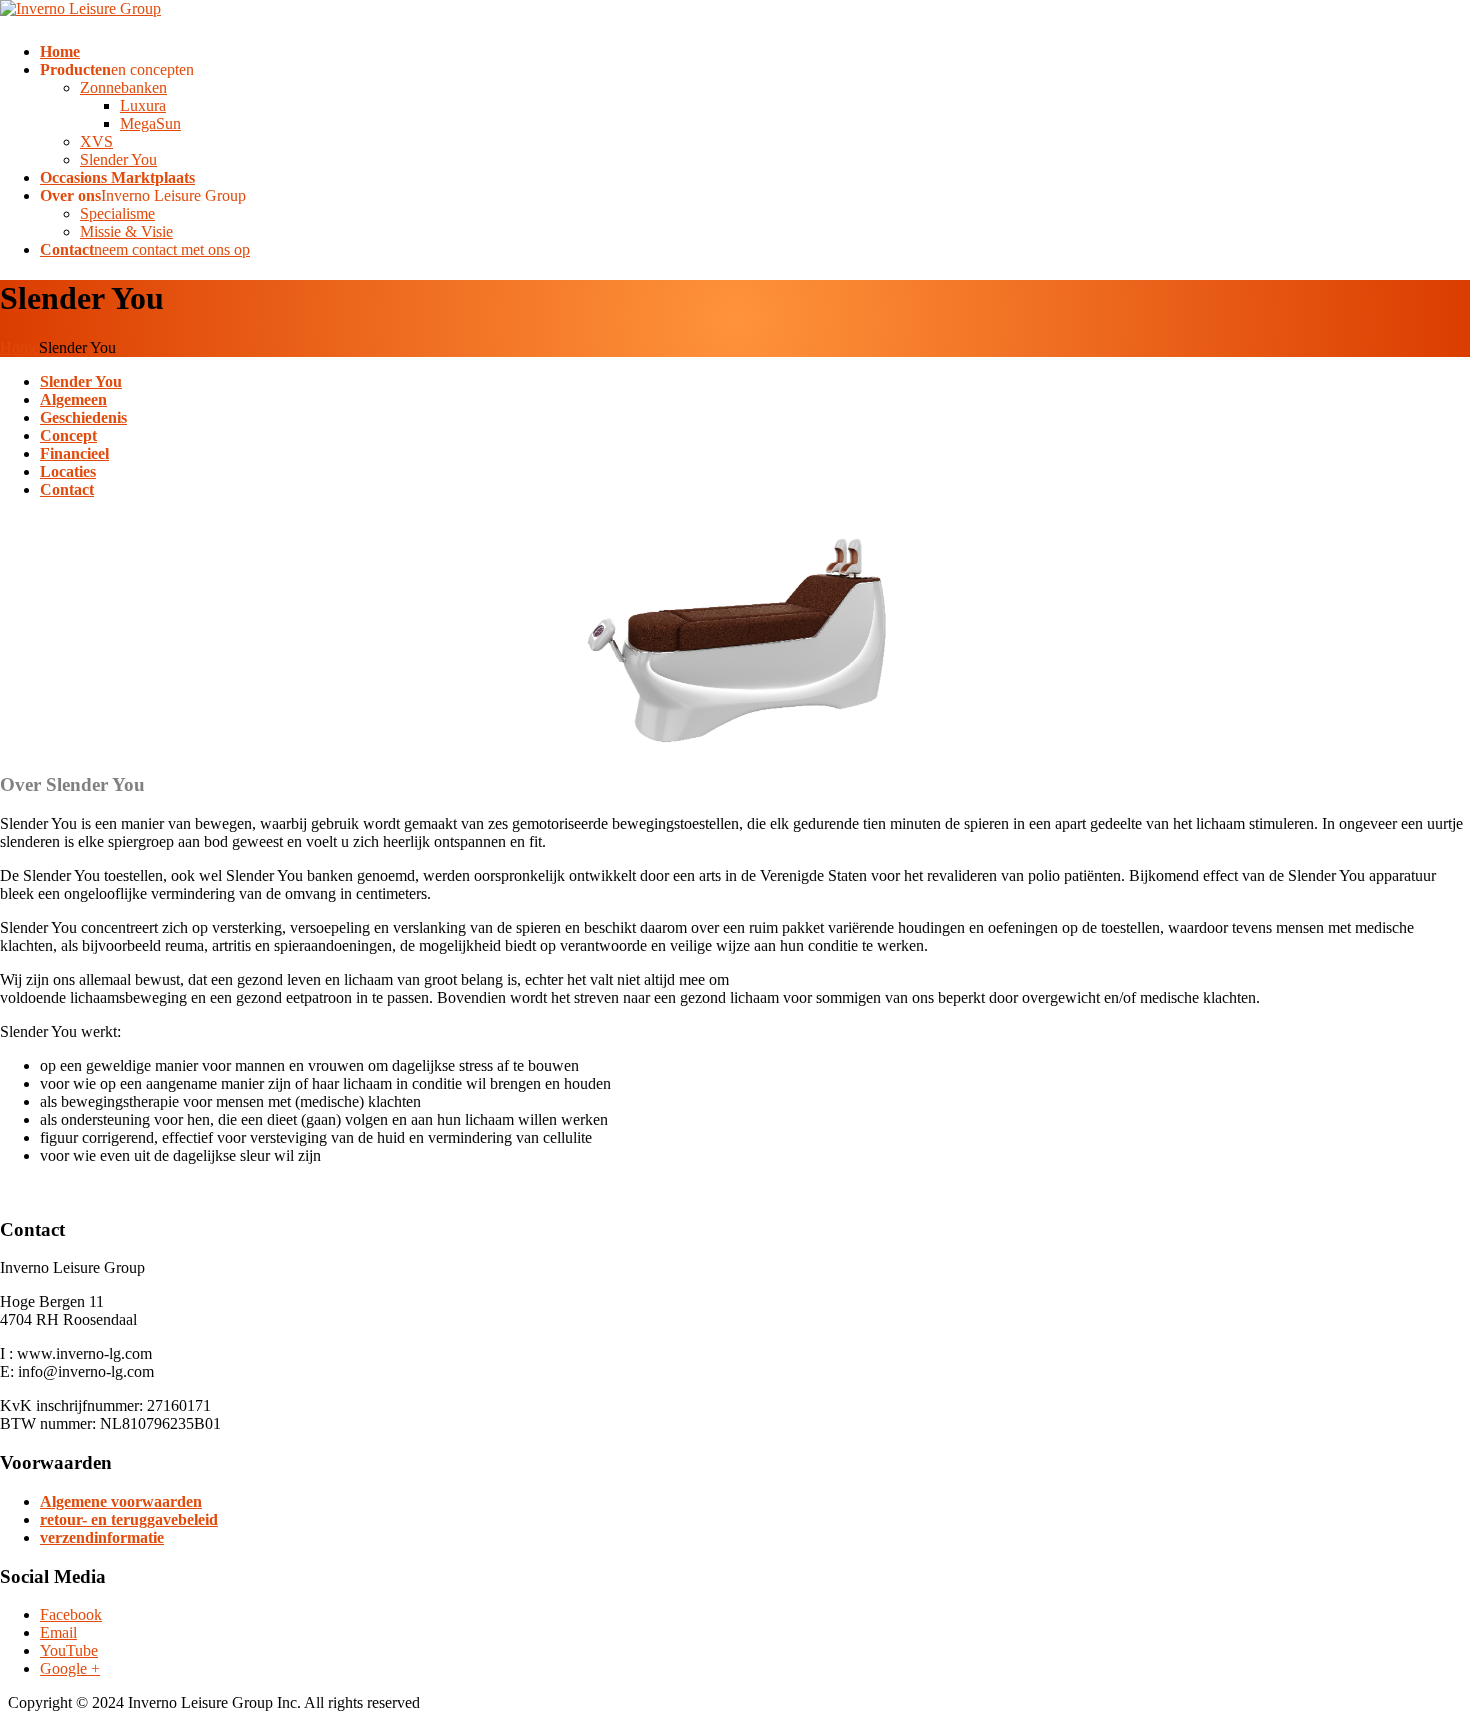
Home (19, 347)
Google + (70, 1668)
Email (58, 1632)
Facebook (71, 1614)
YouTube (69, 1650)
